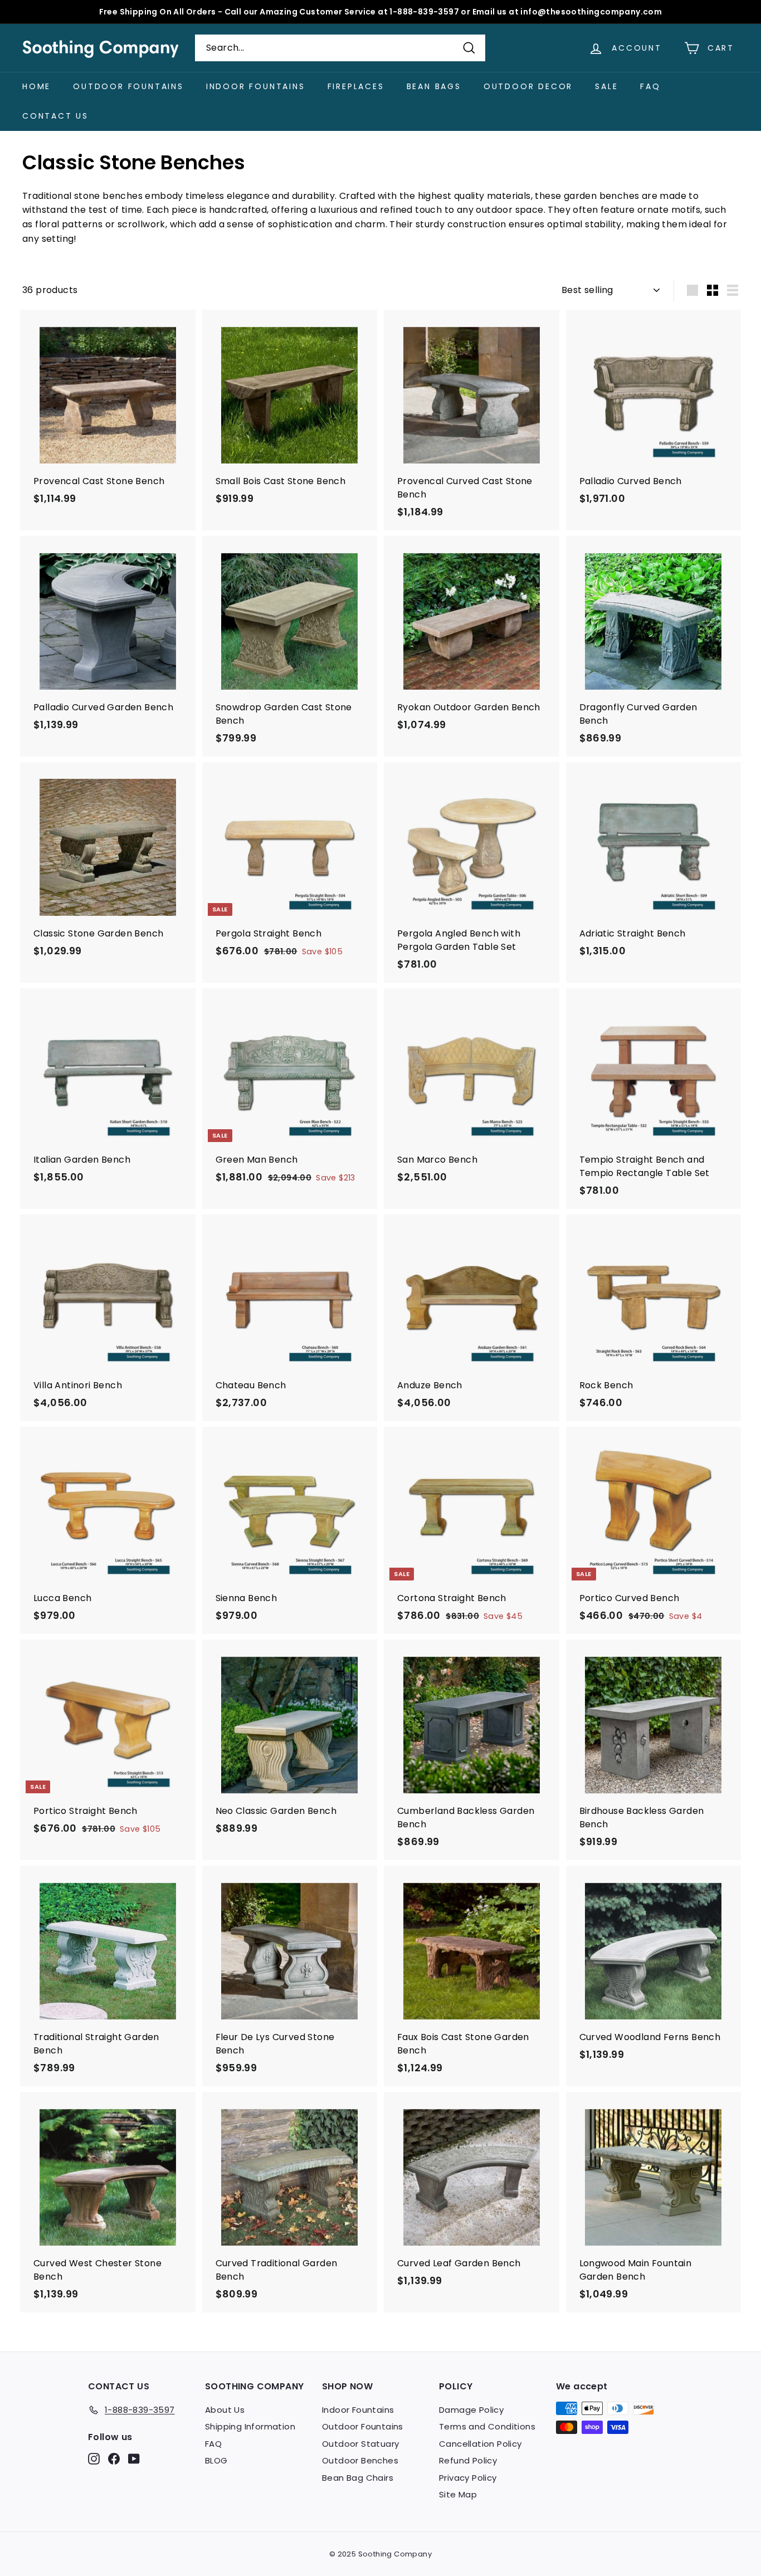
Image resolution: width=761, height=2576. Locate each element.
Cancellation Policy (480, 2444)
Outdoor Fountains (128, 86)
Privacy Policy (468, 2478)
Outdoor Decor (528, 86)
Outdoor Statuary (360, 2444)
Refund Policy (468, 2460)
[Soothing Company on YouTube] (134, 2459)
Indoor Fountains (256, 86)
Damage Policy (471, 2410)
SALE (606, 86)
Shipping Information (250, 2426)
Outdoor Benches (360, 2460)
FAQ (650, 86)
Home (36, 86)
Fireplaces (356, 86)
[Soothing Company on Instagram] (94, 2459)
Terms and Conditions (487, 2426)
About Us (225, 2410)
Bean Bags (434, 86)
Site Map (458, 2494)
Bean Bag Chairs (358, 2478)
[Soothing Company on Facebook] (114, 2459)
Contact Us (55, 116)
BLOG (216, 2460)
